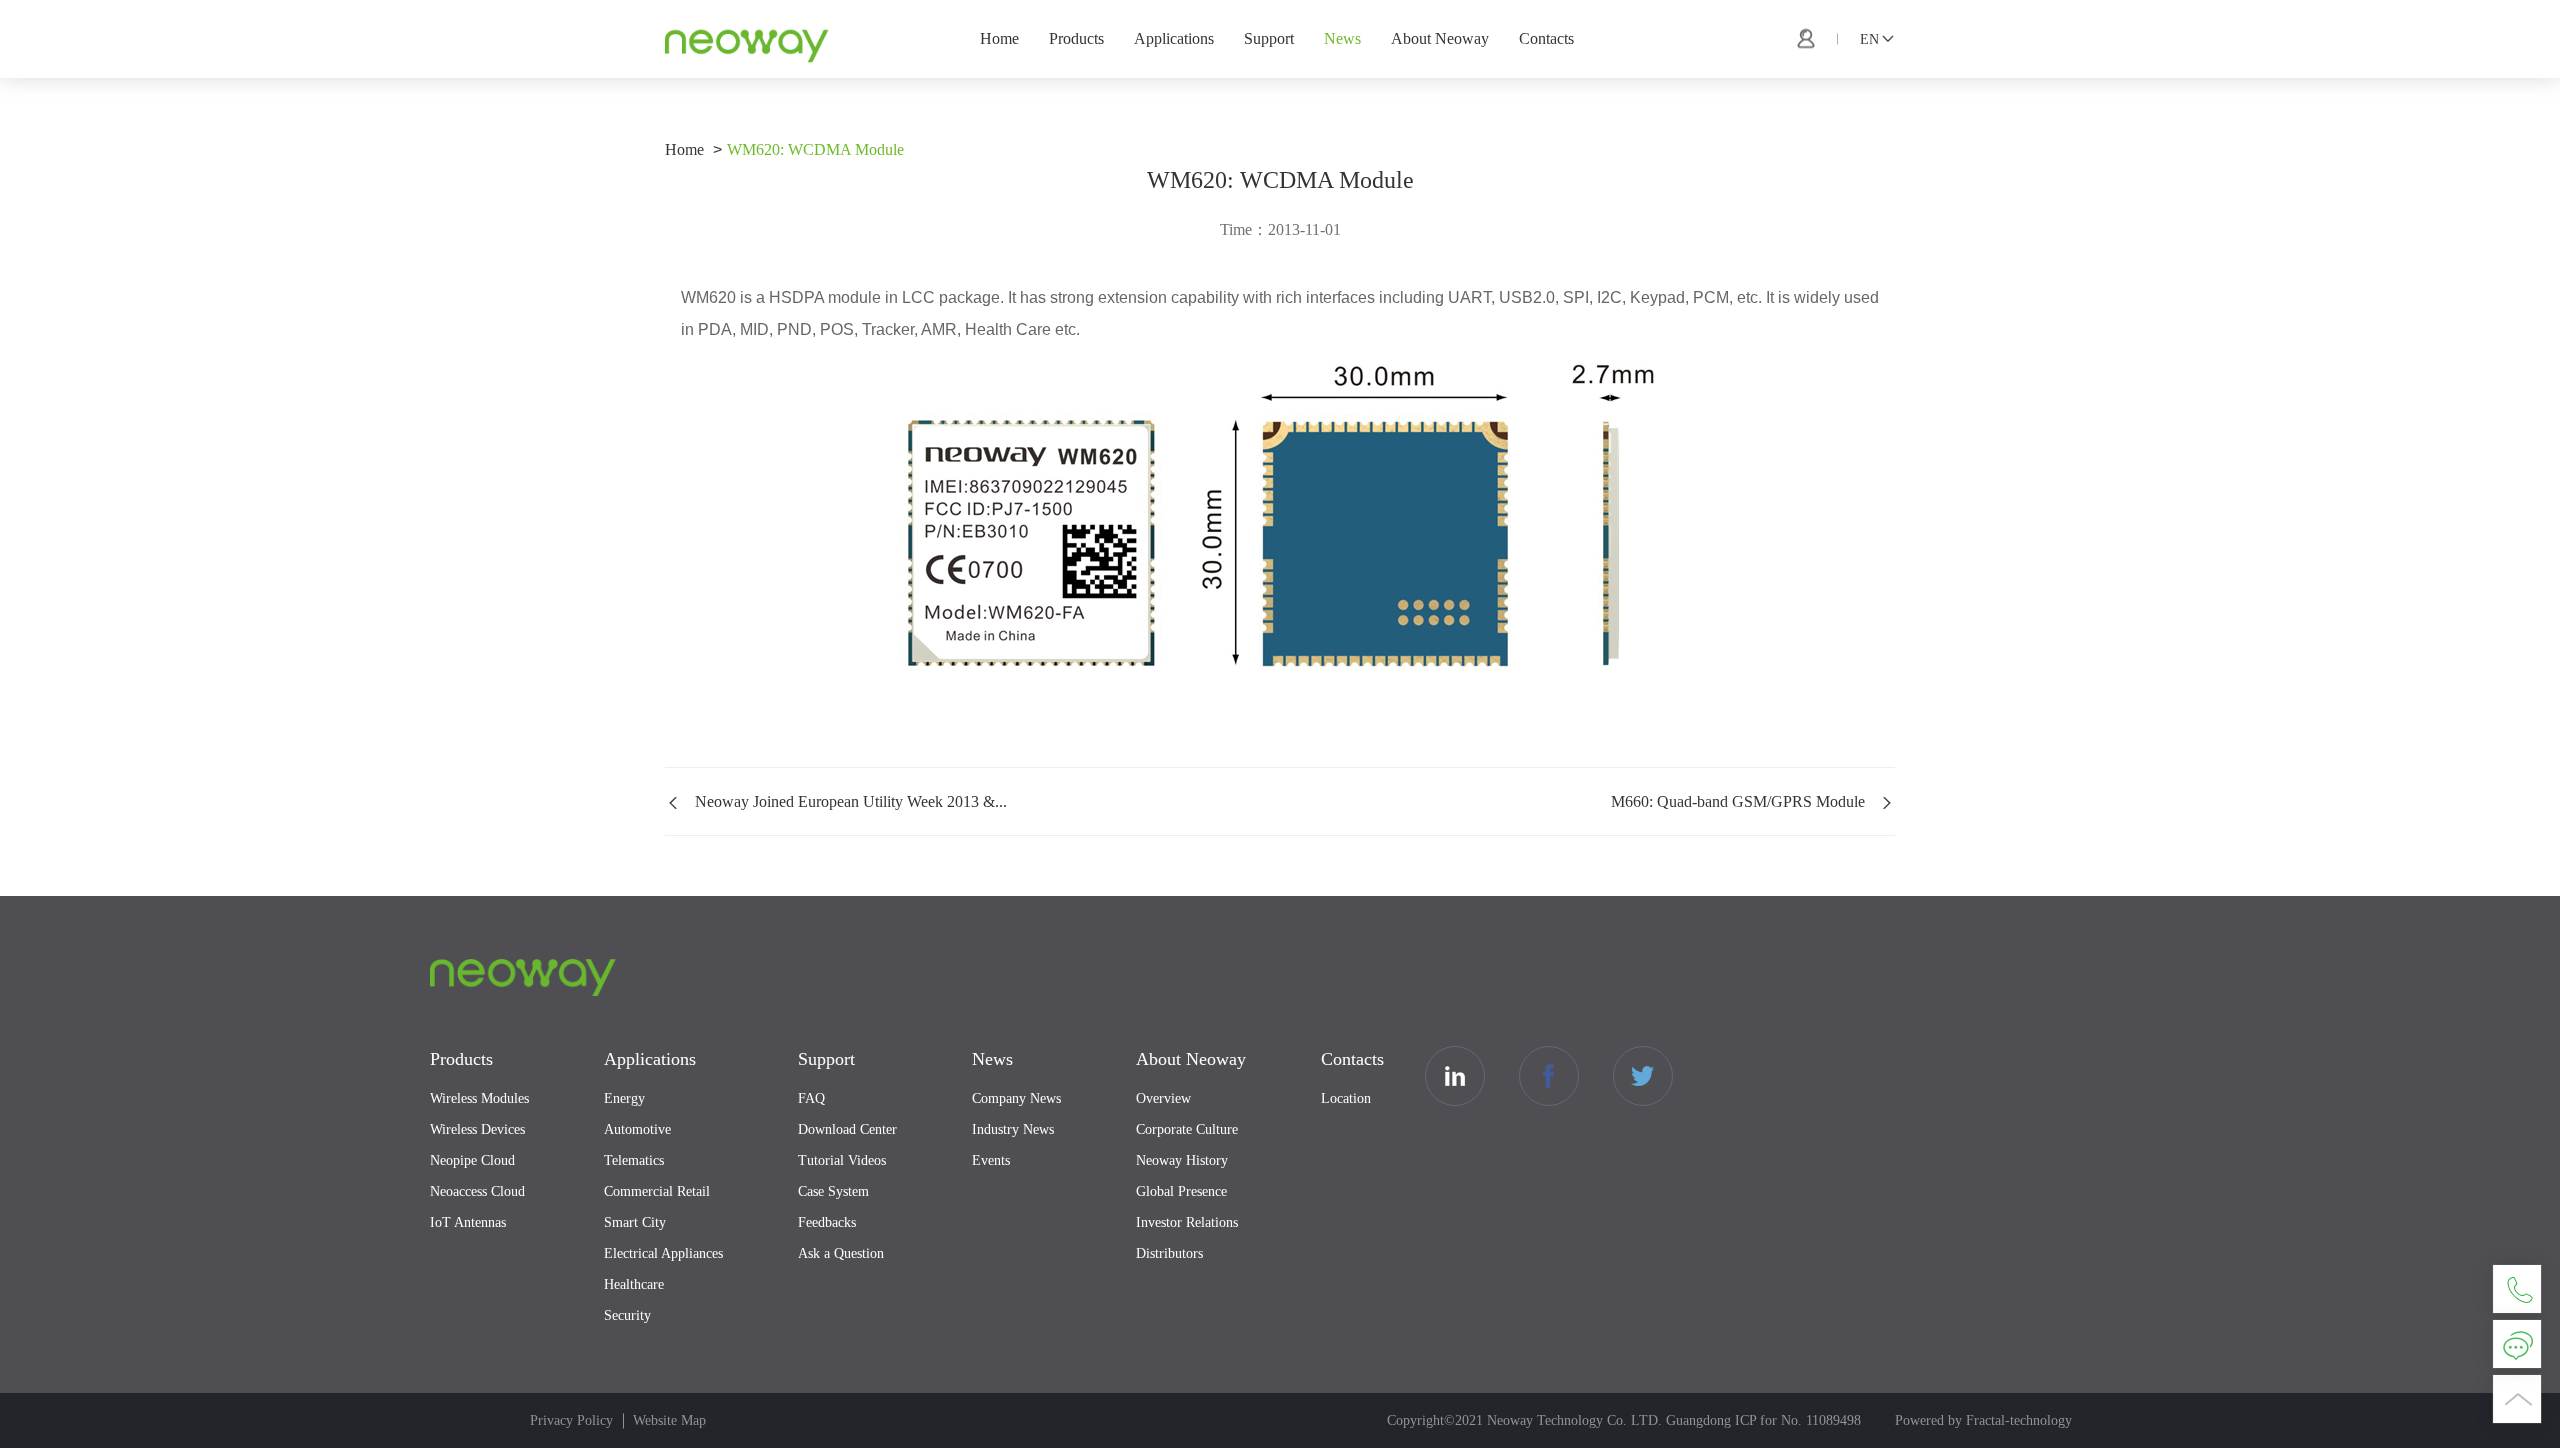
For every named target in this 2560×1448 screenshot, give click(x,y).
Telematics (634, 1160)
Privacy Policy (571, 1420)
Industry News (1013, 1129)
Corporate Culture (1187, 1129)
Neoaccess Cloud (477, 1191)
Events (991, 1160)
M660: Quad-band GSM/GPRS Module (1738, 801)
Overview (1163, 1098)
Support (1269, 38)
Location (1346, 1098)
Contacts (1546, 38)
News (1342, 38)
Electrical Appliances (663, 1253)
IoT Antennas (468, 1222)
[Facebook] (1549, 1076)
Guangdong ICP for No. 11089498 (1763, 1420)
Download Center (847, 1129)
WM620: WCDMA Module (815, 149)
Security (627, 1315)
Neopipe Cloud (472, 1160)
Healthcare (634, 1284)
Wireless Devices (477, 1129)
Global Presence (1181, 1191)
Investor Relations (1187, 1222)
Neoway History (1182, 1160)
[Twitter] (1643, 1076)
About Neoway (1440, 38)
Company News (1016, 1098)
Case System (833, 1191)
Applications (1174, 38)
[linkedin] (1455, 1076)
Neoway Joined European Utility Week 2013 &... (851, 801)
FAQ (811, 1098)
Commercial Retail (657, 1191)
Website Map (669, 1420)
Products (1076, 38)
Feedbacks (827, 1222)
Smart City (635, 1222)
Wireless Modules (479, 1098)
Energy (624, 1098)
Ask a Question (841, 1253)
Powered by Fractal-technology (1983, 1420)
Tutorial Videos (842, 1160)
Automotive (637, 1129)
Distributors (1169, 1253)
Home (999, 38)
